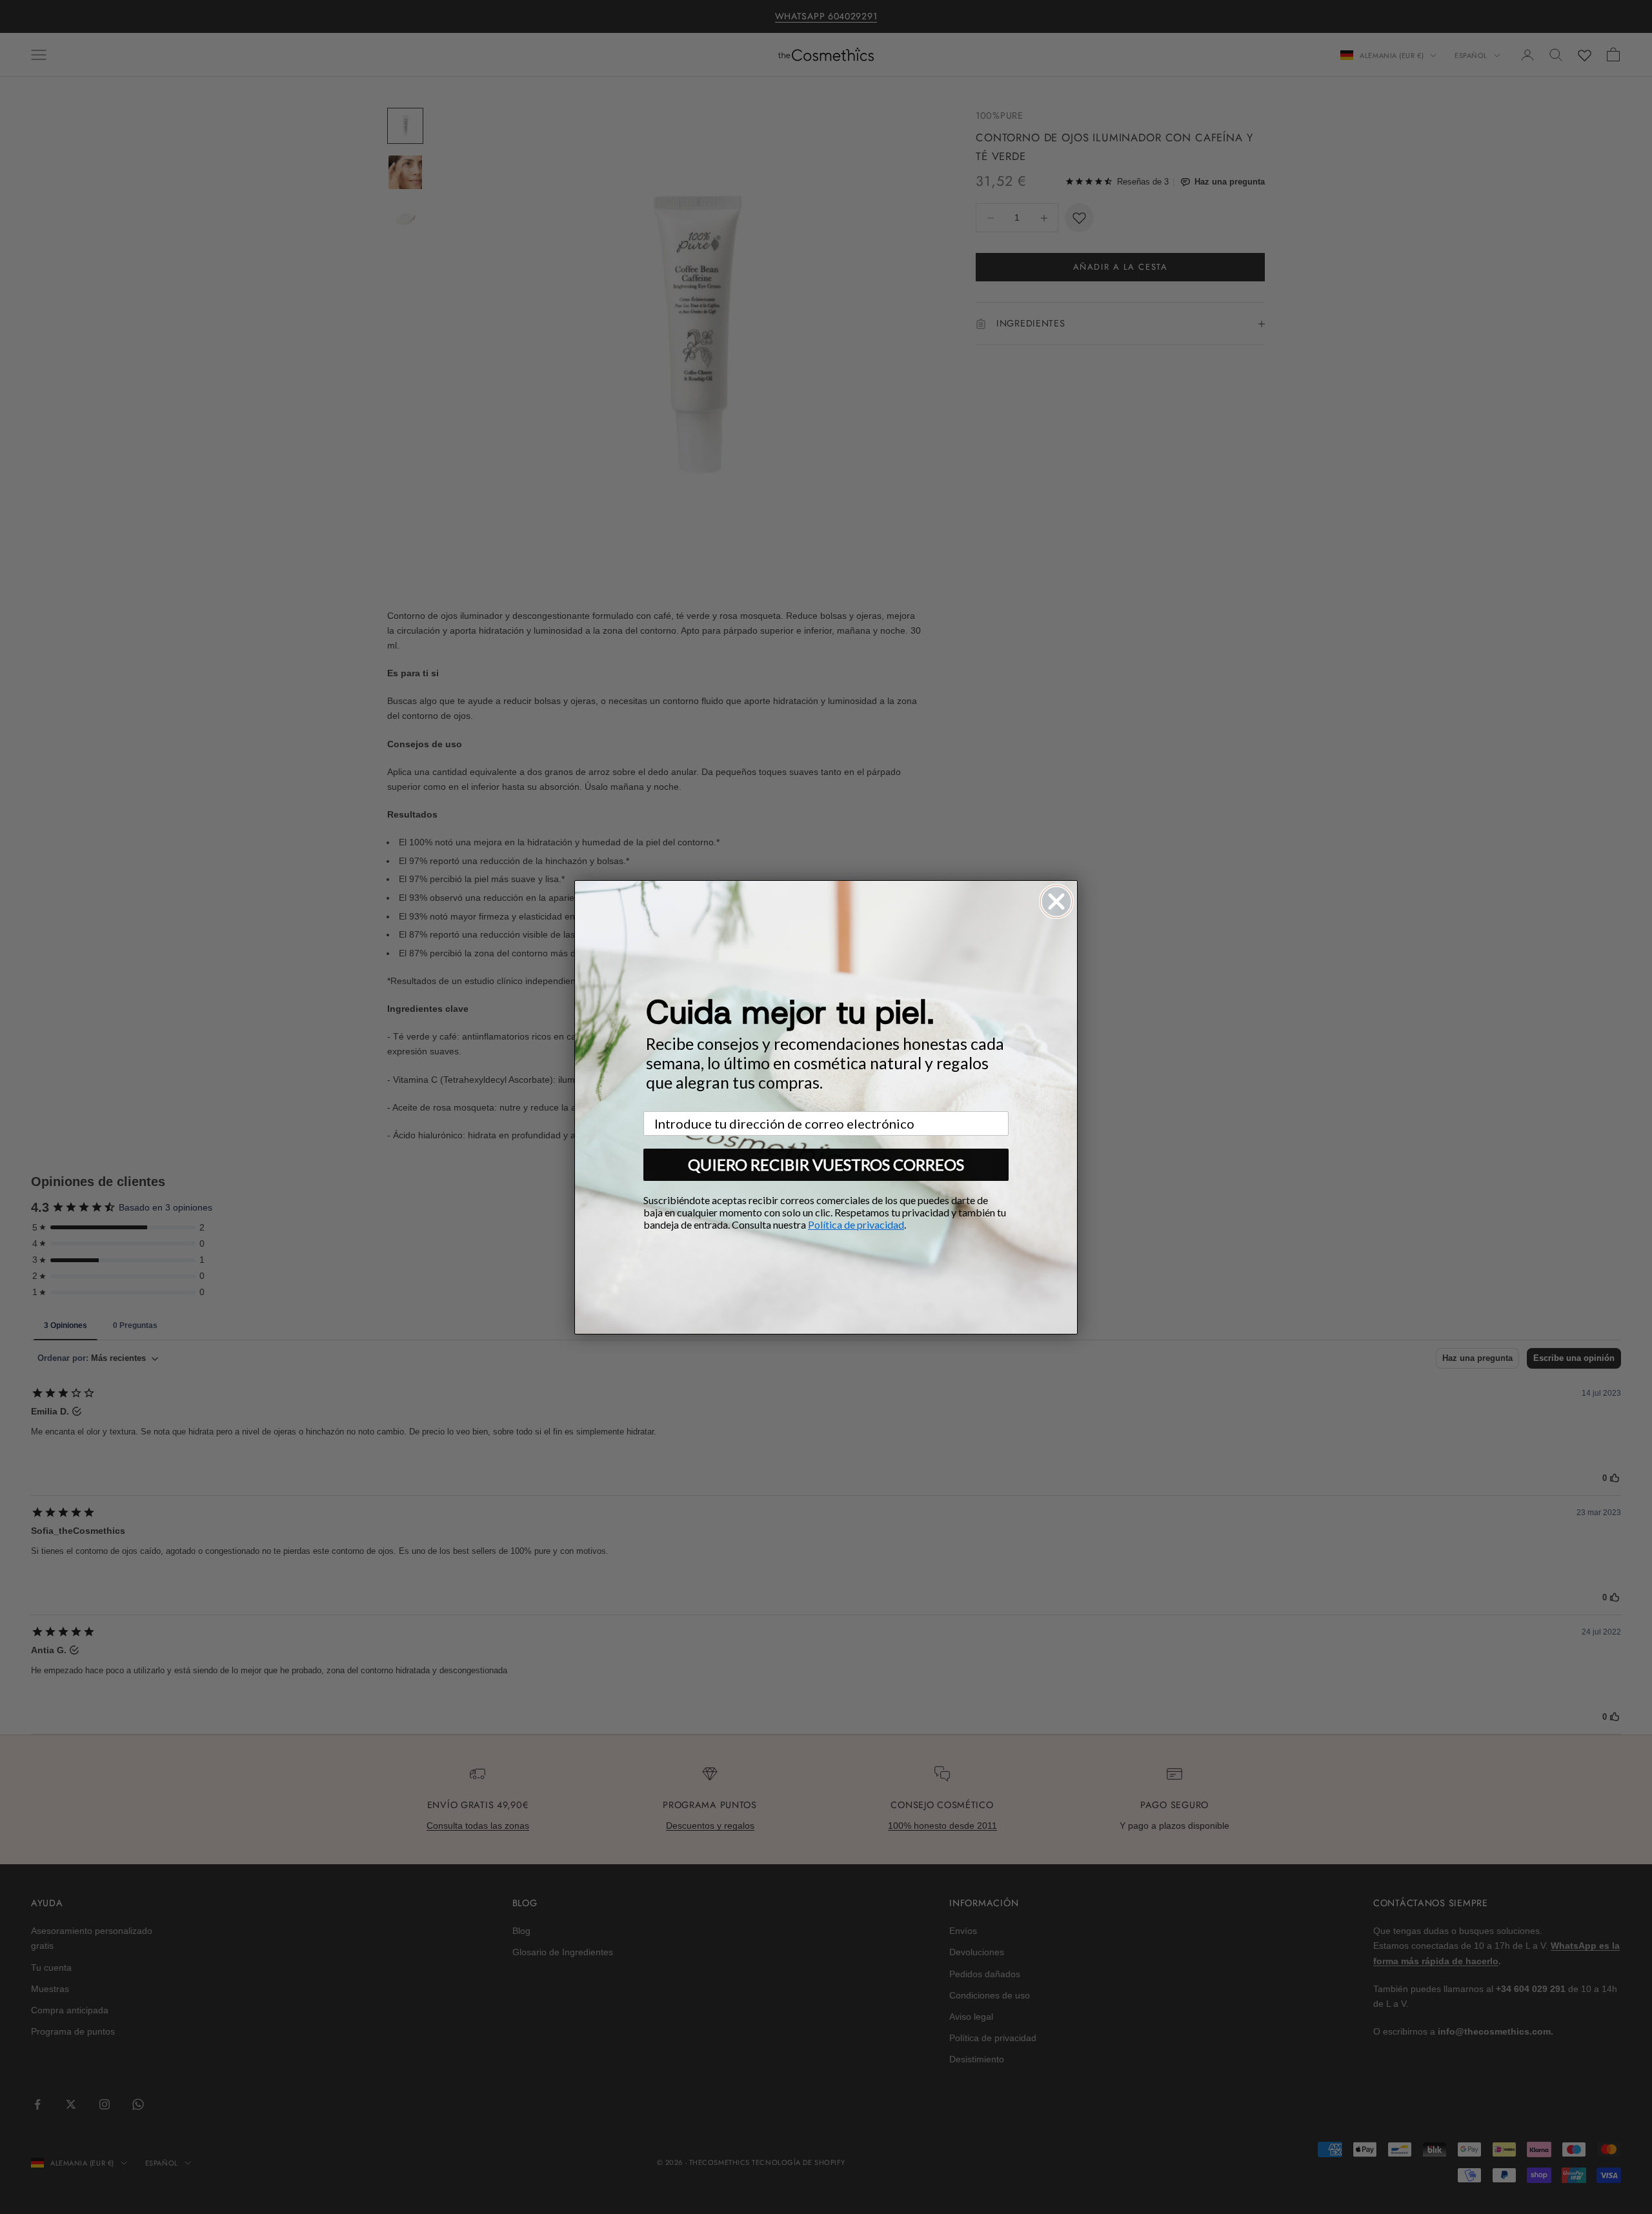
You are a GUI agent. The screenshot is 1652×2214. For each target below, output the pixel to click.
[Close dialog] (1056, 901)
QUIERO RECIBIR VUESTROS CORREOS (826, 1164)
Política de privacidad (856, 1224)
